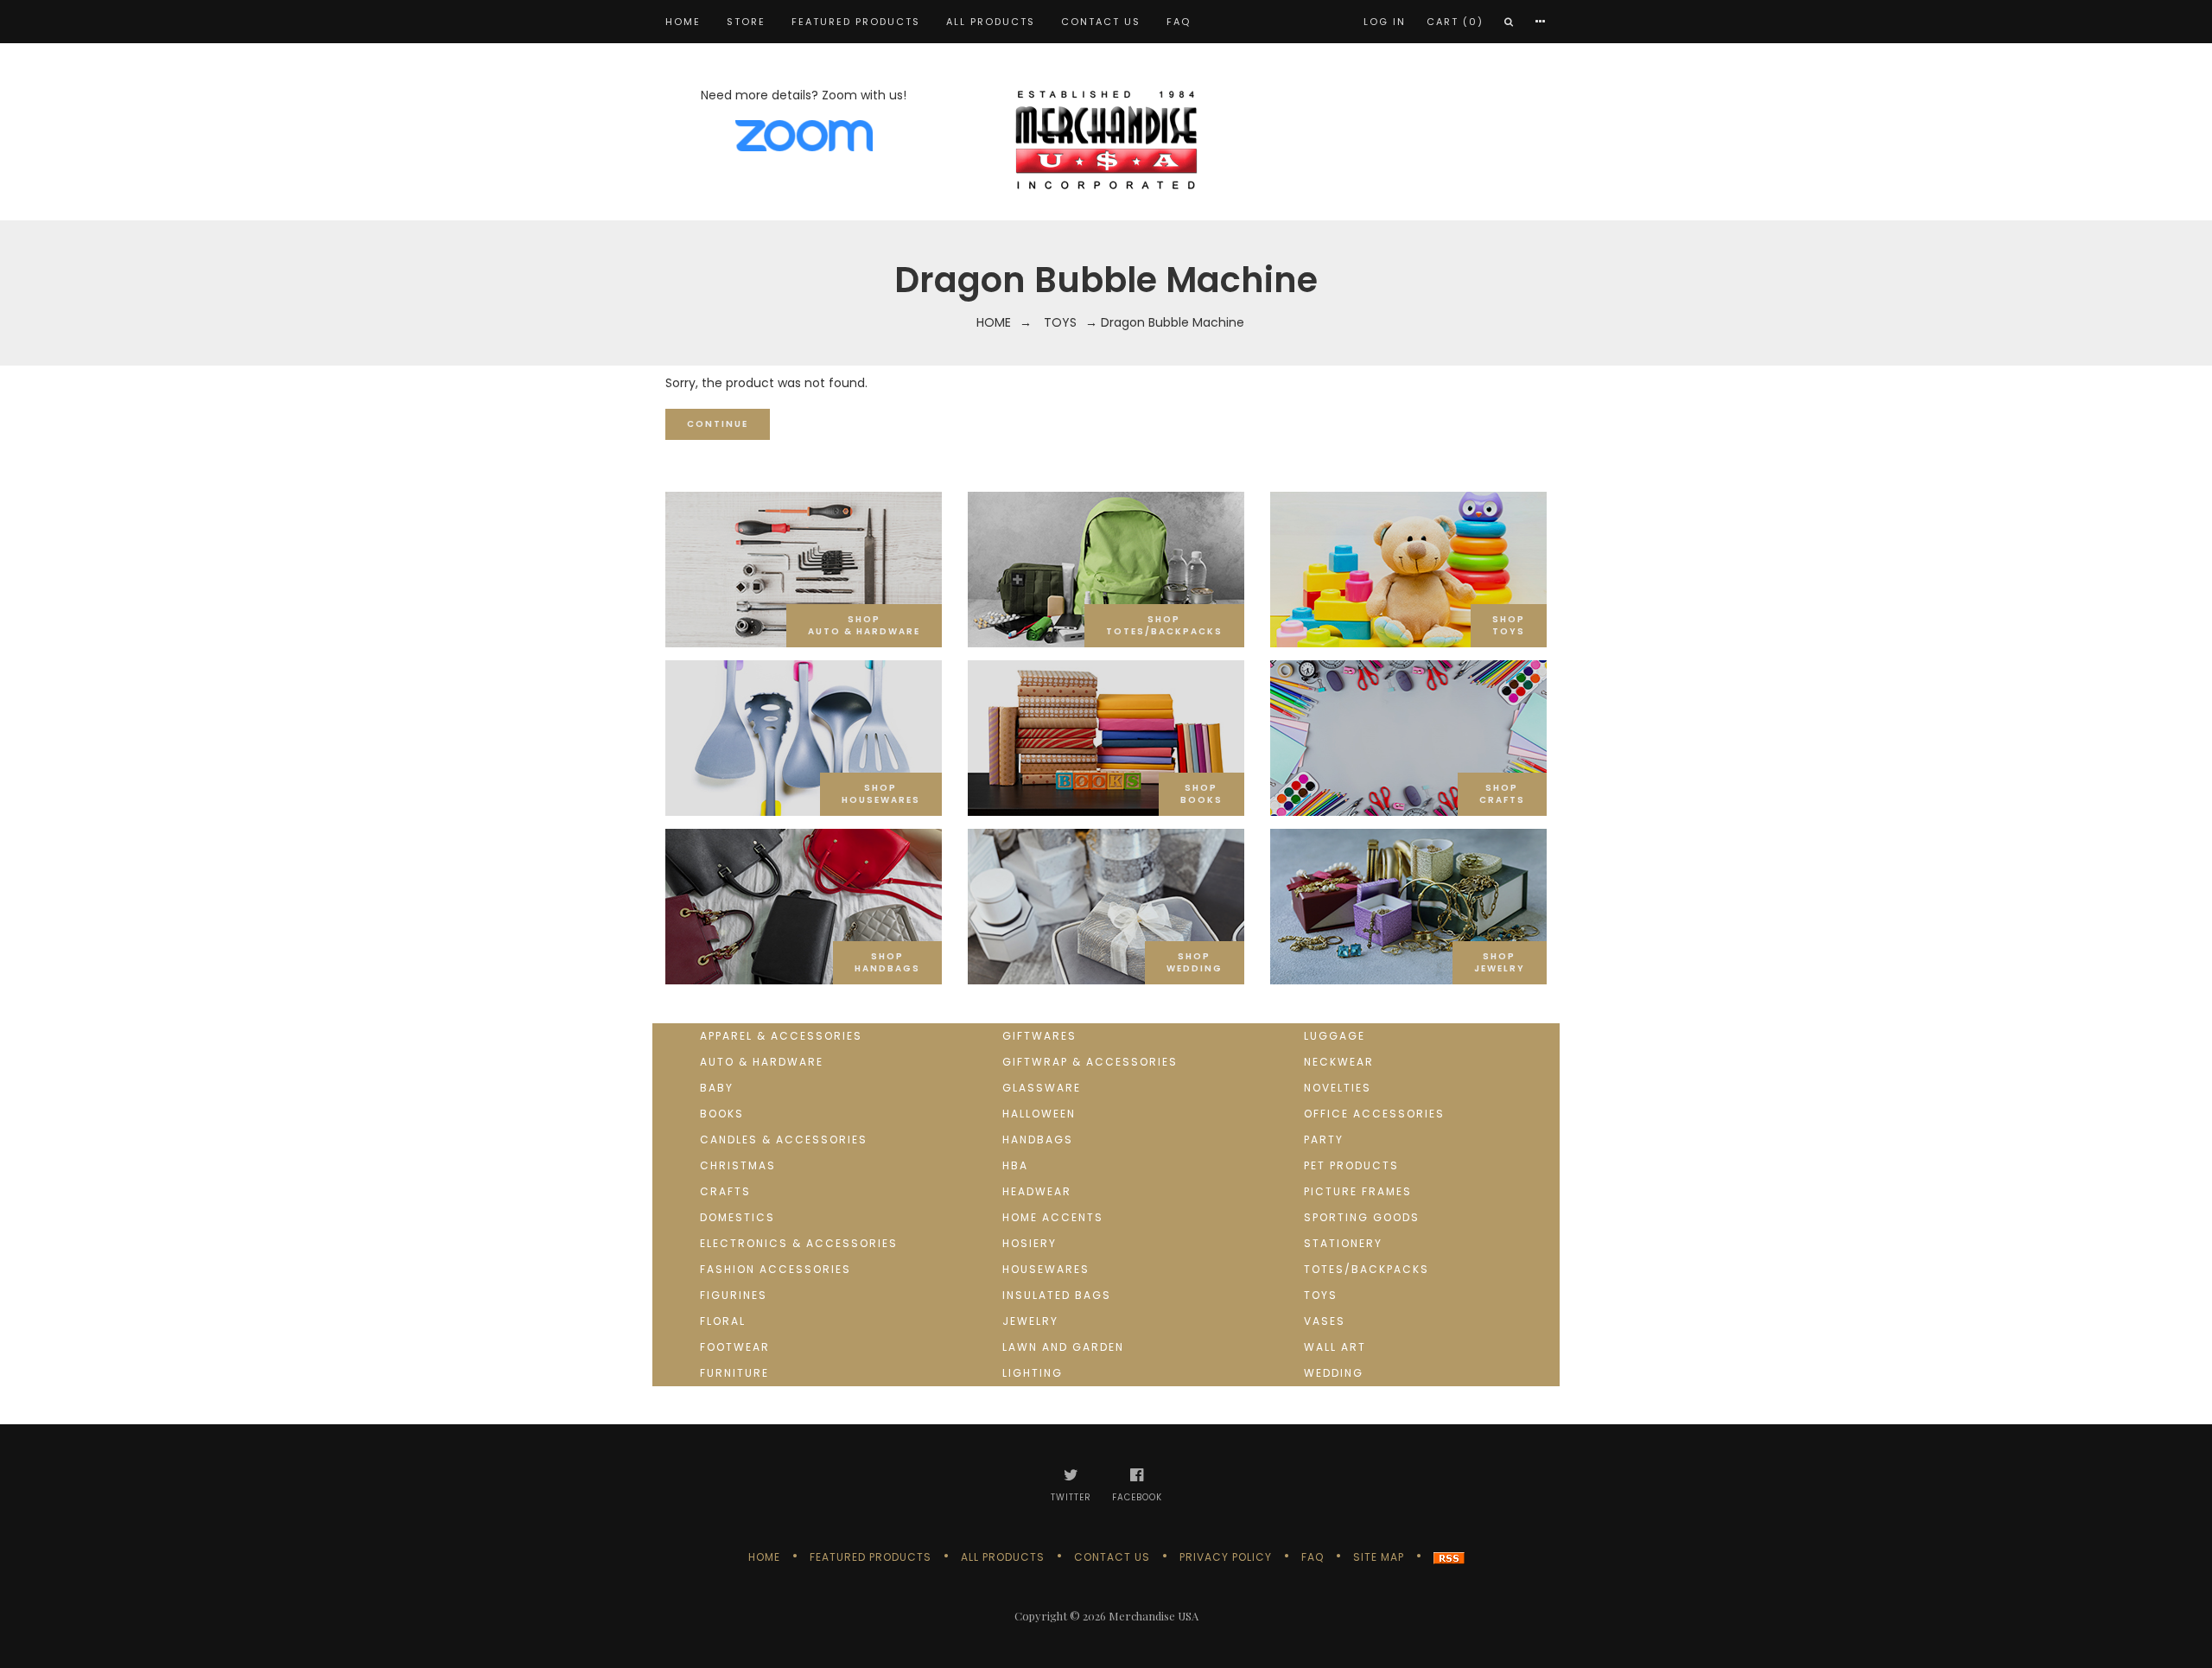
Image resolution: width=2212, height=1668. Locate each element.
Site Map (1379, 1557)
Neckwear (1339, 1062)
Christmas (738, 1165)
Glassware (1042, 1088)
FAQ (1179, 22)
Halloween (1039, 1114)
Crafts (725, 1191)
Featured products (856, 22)
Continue (718, 424)
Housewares (1046, 1269)
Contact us (1101, 22)
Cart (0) (1455, 22)
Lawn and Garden (1063, 1347)
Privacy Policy (1226, 1557)
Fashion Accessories (775, 1269)
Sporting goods (1362, 1217)
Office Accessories (1374, 1114)
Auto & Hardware (762, 1062)
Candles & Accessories (784, 1140)
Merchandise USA (1154, 1616)
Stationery (1343, 1243)
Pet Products (1351, 1165)
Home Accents (1053, 1217)
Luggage (1335, 1036)
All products (991, 22)
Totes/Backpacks (1367, 1269)
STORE (746, 22)
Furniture (734, 1373)
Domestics (737, 1217)
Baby (717, 1088)
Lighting (1033, 1373)
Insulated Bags (1057, 1295)
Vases (1325, 1321)
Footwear (735, 1347)
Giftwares (1039, 1036)
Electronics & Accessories (799, 1243)
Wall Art (1335, 1347)
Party (1324, 1140)
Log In (1385, 22)
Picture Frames (1358, 1191)
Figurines (734, 1295)
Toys (1060, 322)
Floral (723, 1321)
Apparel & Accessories (781, 1036)
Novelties (1338, 1088)
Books (722, 1114)
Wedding (1334, 1373)
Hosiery (1030, 1243)
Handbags (1038, 1140)
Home (683, 22)
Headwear (1037, 1191)
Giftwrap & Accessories (1090, 1062)
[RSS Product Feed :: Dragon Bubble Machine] (1449, 1557)
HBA (1015, 1165)
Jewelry (1030, 1321)
